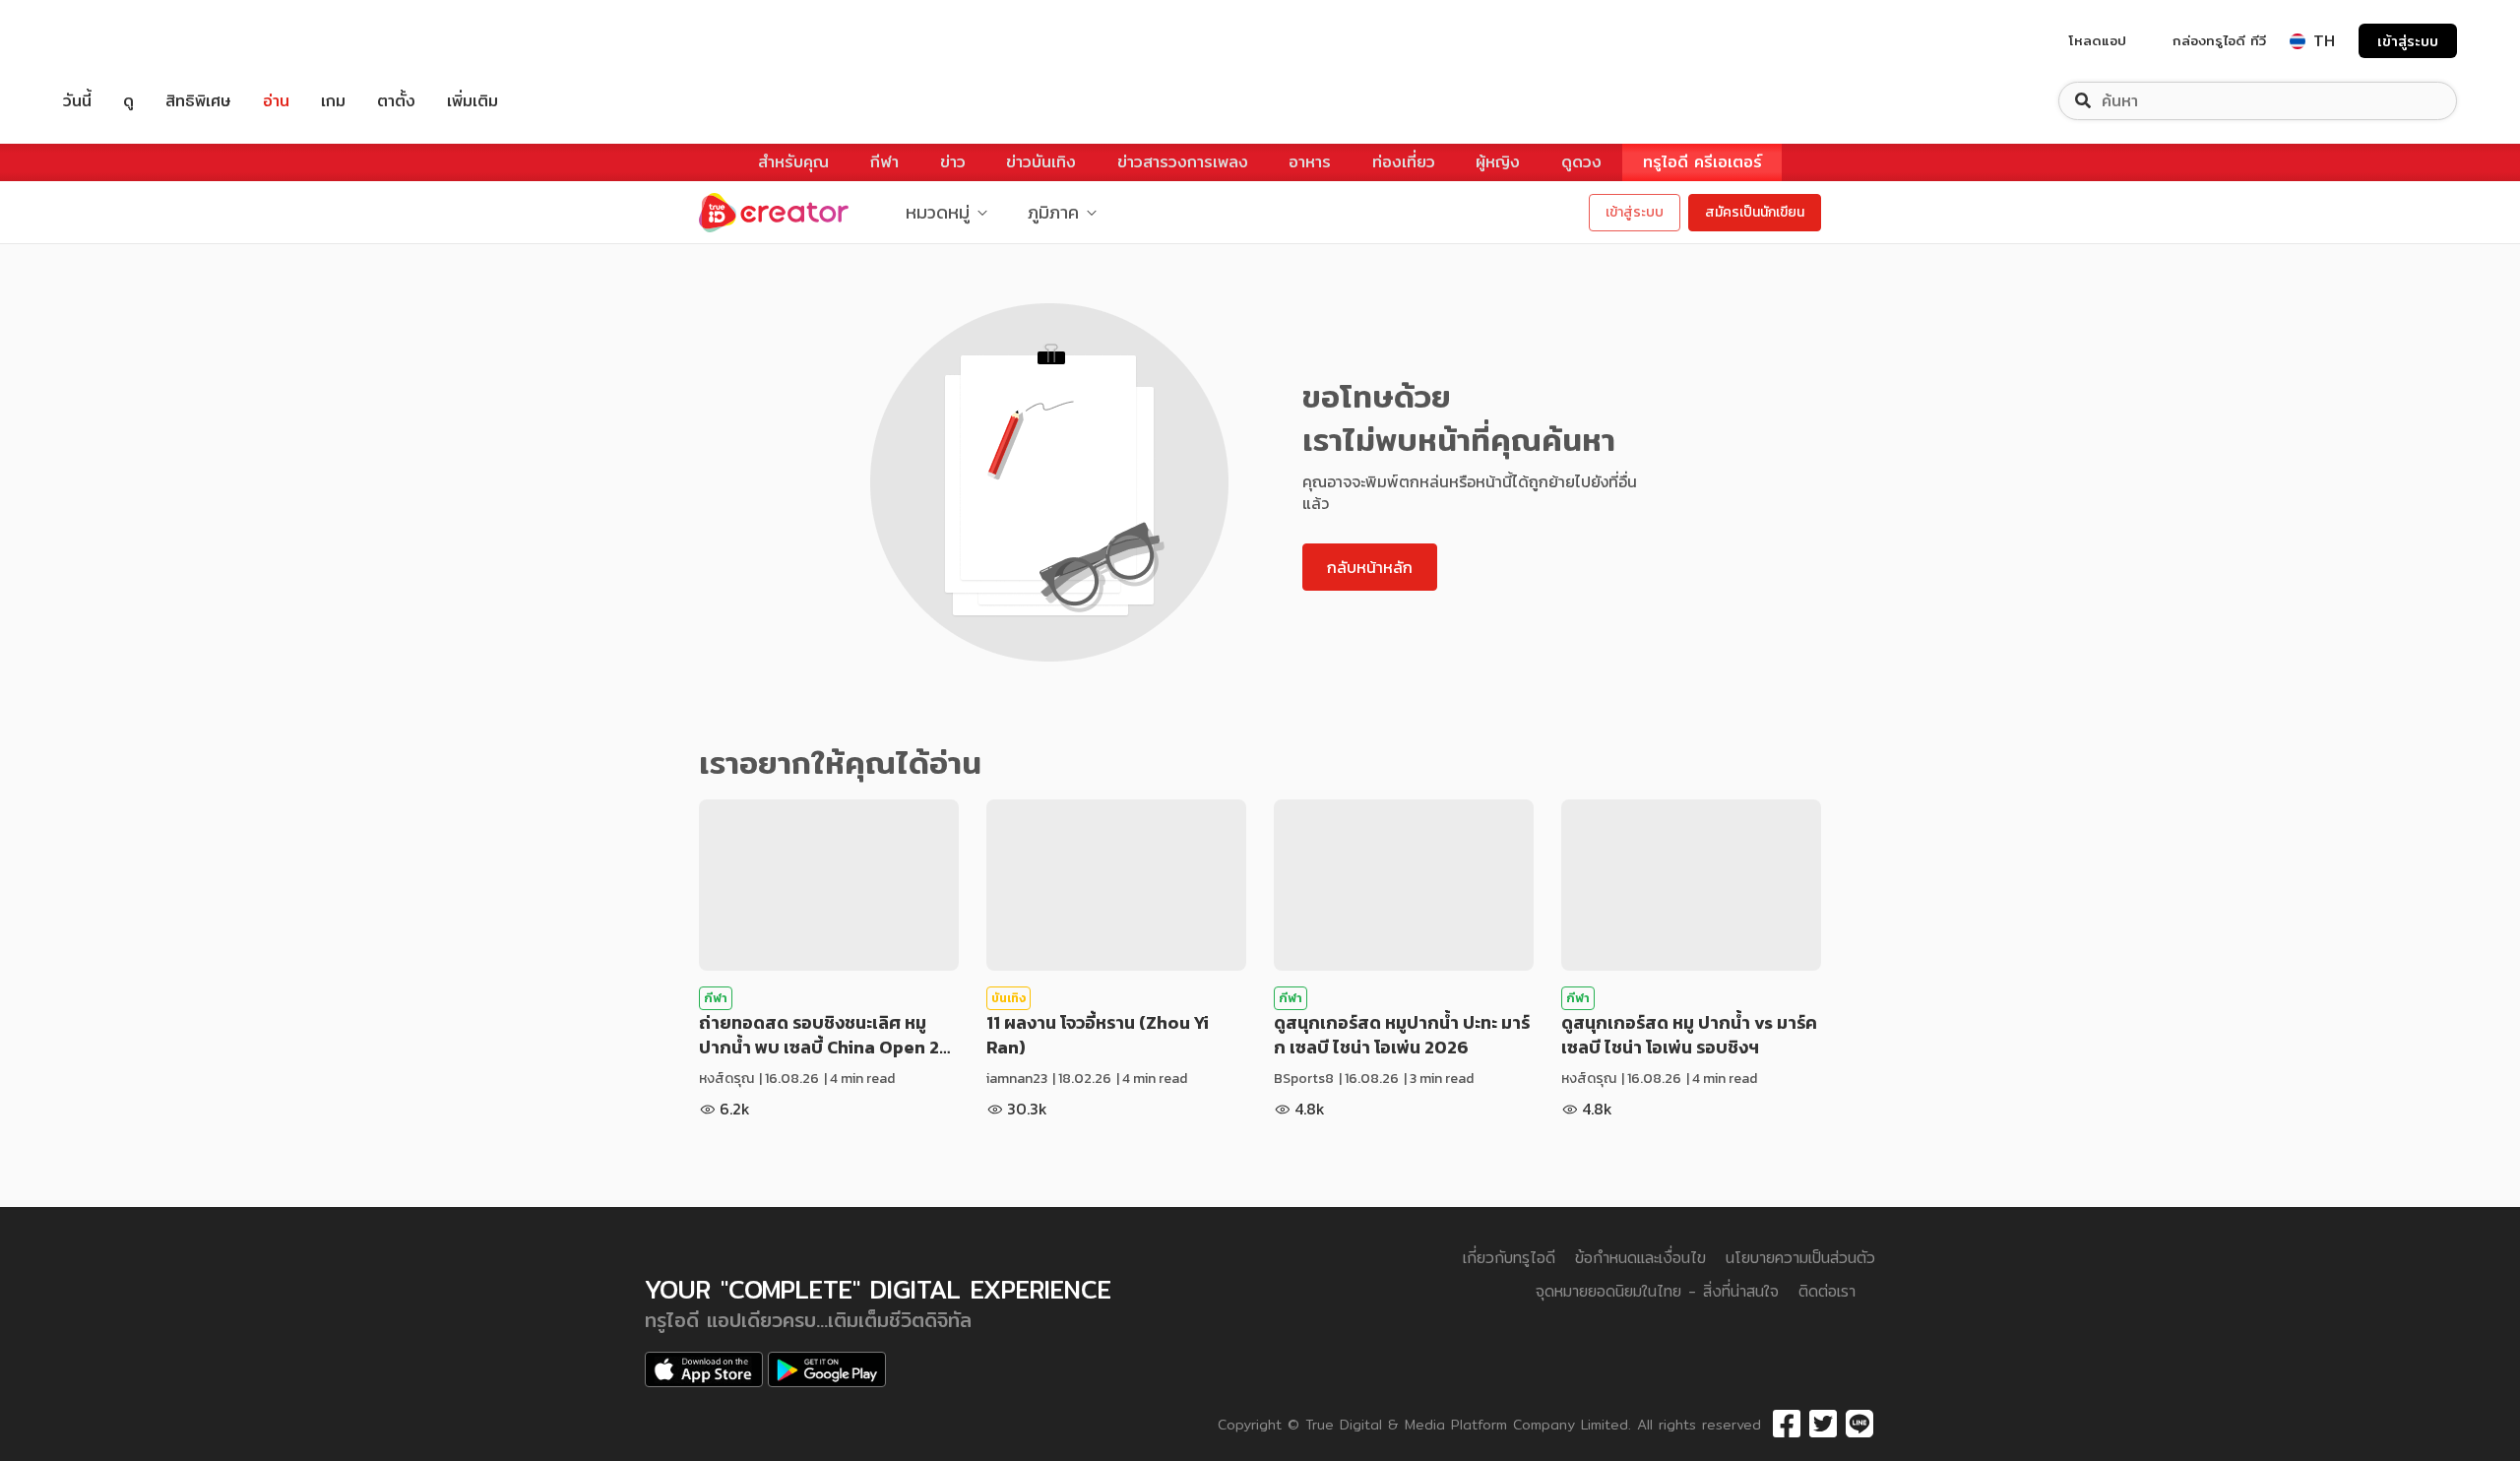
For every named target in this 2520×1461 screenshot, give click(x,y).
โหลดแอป (2098, 40)
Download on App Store (704, 1369)
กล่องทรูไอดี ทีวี (2219, 40)
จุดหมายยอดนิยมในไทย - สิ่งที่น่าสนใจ (1657, 1291)
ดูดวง (1581, 162)
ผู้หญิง (1498, 162)
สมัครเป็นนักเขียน (1755, 212)
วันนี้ (77, 101)
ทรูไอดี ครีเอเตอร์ (1702, 162)
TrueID (122, 41)
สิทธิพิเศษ (198, 101)
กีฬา (884, 162)
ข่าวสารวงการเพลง (1183, 162)
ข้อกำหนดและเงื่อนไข (1640, 1258)
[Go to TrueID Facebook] (1787, 1425)
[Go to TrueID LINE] (1859, 1425)
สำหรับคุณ (793, 162)
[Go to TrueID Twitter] (1823, 1425)
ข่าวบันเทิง (1041, 162)
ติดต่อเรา (1827, 1291)
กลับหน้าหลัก (1370, 567)
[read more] (829, 885)
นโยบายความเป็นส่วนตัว (1800, 1258)
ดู (128, 101)
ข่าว (953, 162)
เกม (333, 101)
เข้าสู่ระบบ (2408, 41)
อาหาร (1310, 162)
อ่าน (276, 101)
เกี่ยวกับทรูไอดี (1509, 1258)
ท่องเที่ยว (1404, 162)
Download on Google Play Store (827, 1369)
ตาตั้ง (396, 101)
